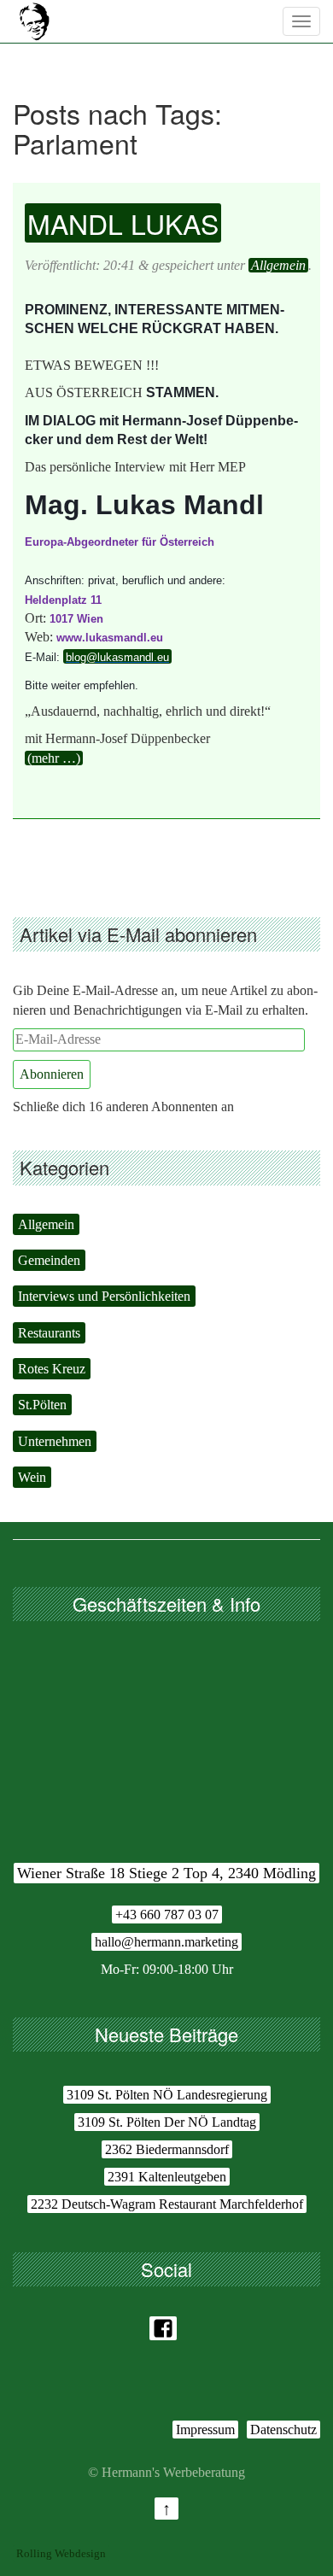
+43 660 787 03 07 (167, 1914)
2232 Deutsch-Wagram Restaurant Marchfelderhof (167, 2204)
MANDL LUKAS (123, 223)
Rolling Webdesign (61, 2553)
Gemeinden (49, 1260)
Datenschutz (283, 2430)
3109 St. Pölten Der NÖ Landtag (167, 2122)
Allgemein (278, 265)
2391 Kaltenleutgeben (167, 2177)
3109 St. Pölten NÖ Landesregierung (167, 2095)
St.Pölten (42, 1405)
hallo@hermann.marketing (166, 1942)
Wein (32, 1477)
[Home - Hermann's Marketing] (34, 21)
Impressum (205, 2430)
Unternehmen (55, 1441)
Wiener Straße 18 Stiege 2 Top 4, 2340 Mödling (166, 1873)
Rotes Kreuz (52, 1369)
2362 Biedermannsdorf (167, 2149)
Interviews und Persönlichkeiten (104, 1296)
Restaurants (49, 1333)
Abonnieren (52, 1074)
